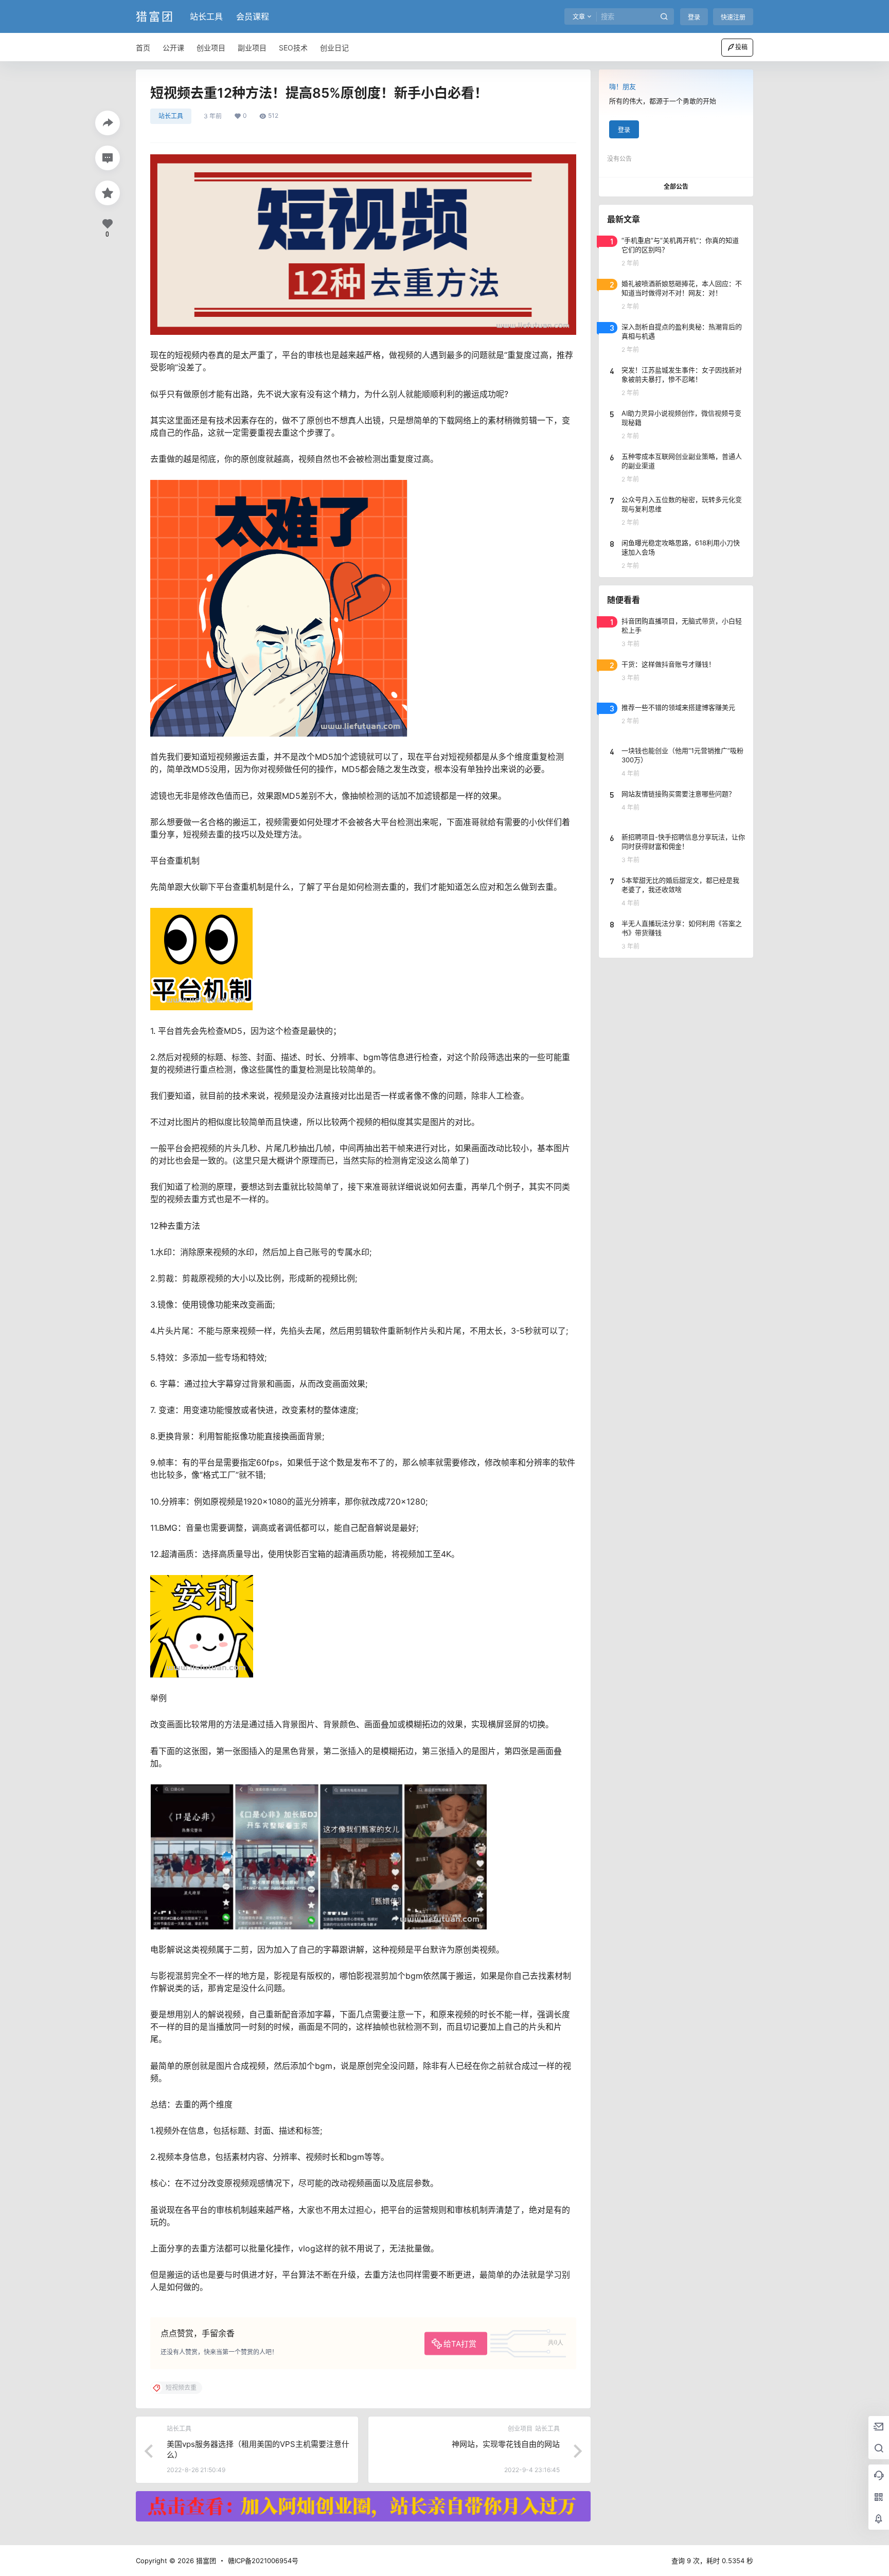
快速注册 (733, 17)
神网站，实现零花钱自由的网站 (506, 2444)
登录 (694, 17)
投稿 (741, 47)
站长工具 (206, 16)
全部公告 (676, 186)
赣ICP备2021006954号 (263, 2561)
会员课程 (253, 16)
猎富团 (205, 2561)
